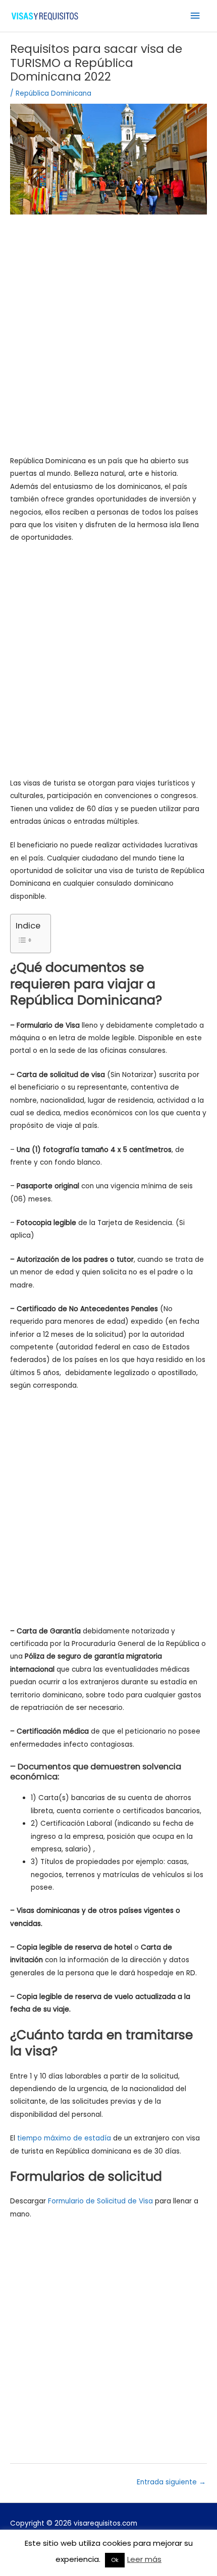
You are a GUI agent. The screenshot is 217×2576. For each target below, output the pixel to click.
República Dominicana (53, 93)
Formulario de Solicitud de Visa (100, 2201)
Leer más (144, 2559)
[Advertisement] (108, 341)
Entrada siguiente (171, 2482)
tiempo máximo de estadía (64, 2138)
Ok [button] (115, 2560)
